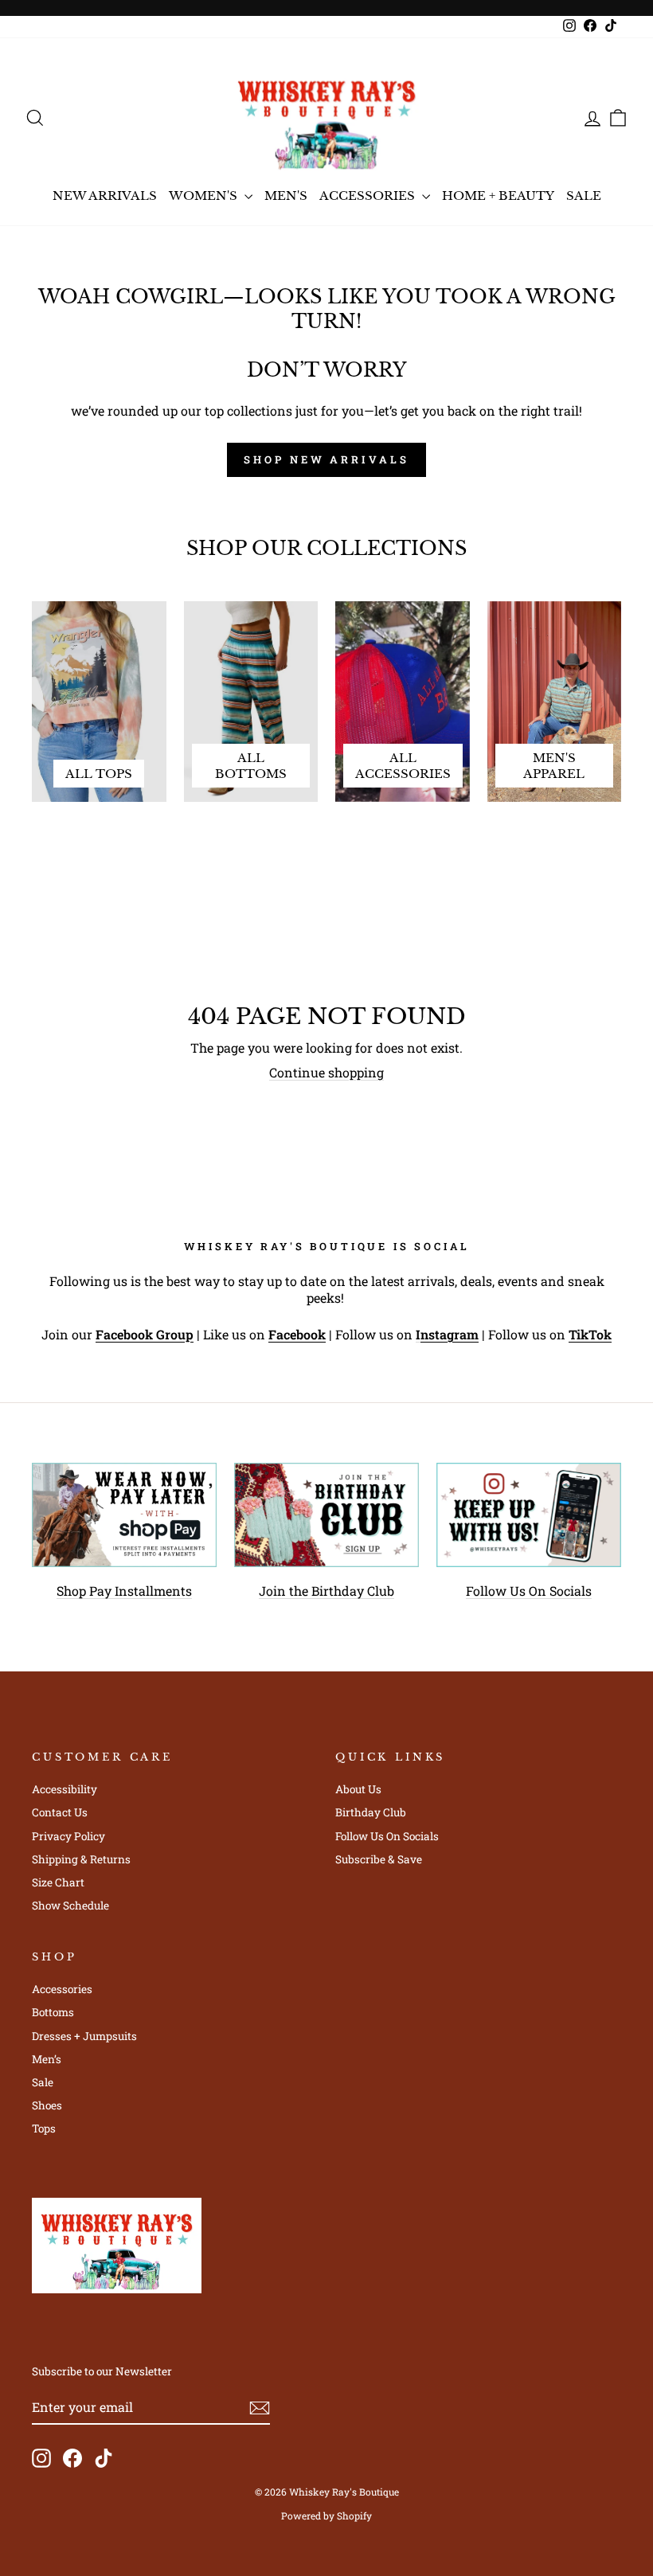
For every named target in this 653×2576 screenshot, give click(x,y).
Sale (584, 195)
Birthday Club (371, 1812)
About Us (358, 1789)
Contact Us (60, 1812)
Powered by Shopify (326, 2515)
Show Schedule (70, 1906)
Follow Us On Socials (529, 1591)
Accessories (369, 195)
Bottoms (53, 2012)
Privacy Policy (68, 1836)
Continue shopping (326, 1072)
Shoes (47, 2105)
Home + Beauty (498, 195)
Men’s (47, 2059)
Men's (286, 195)
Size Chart (58, 1882)
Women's (205, 195)
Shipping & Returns (81, 1859)
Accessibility (65, 1789)
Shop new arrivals (326, 459)
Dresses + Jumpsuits (84, 2036)
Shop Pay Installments (124, 1591)
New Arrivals (105, 195)
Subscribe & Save (379, 1859)
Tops (44, 2128)
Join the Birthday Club (326, 1591)
